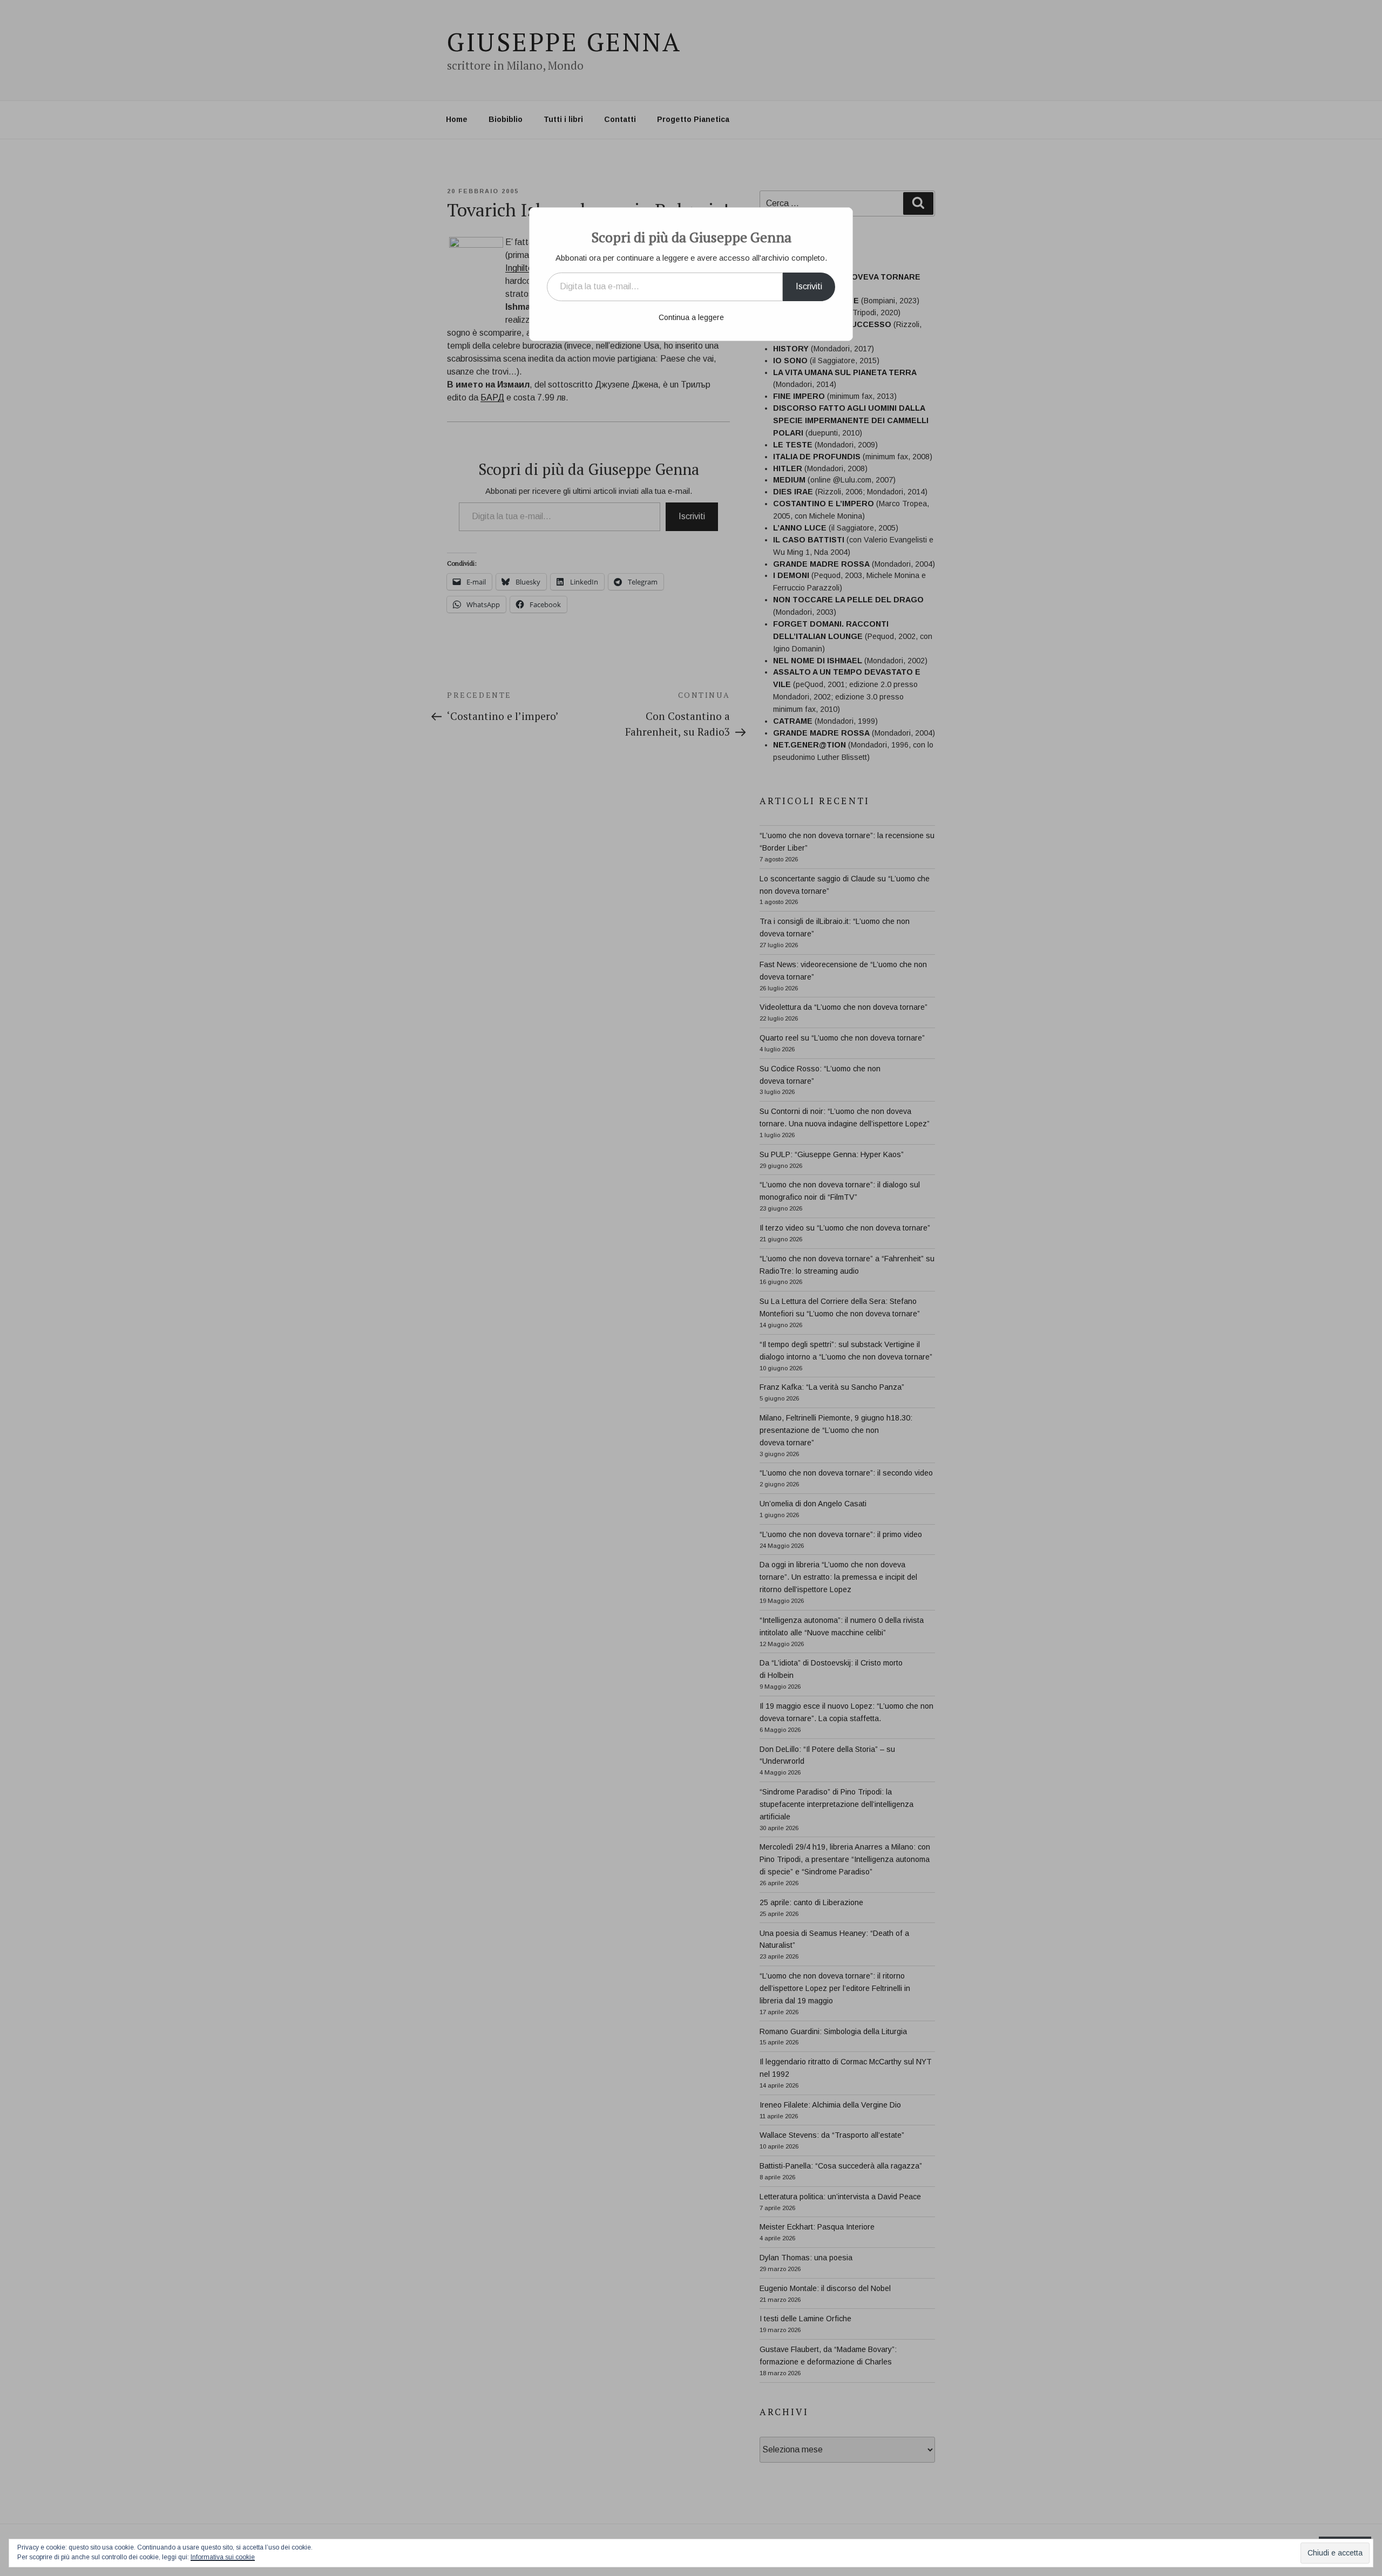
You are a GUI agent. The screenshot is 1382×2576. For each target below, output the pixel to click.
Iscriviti (809, 286)
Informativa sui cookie (223, 2557)
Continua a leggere (691, 317)
